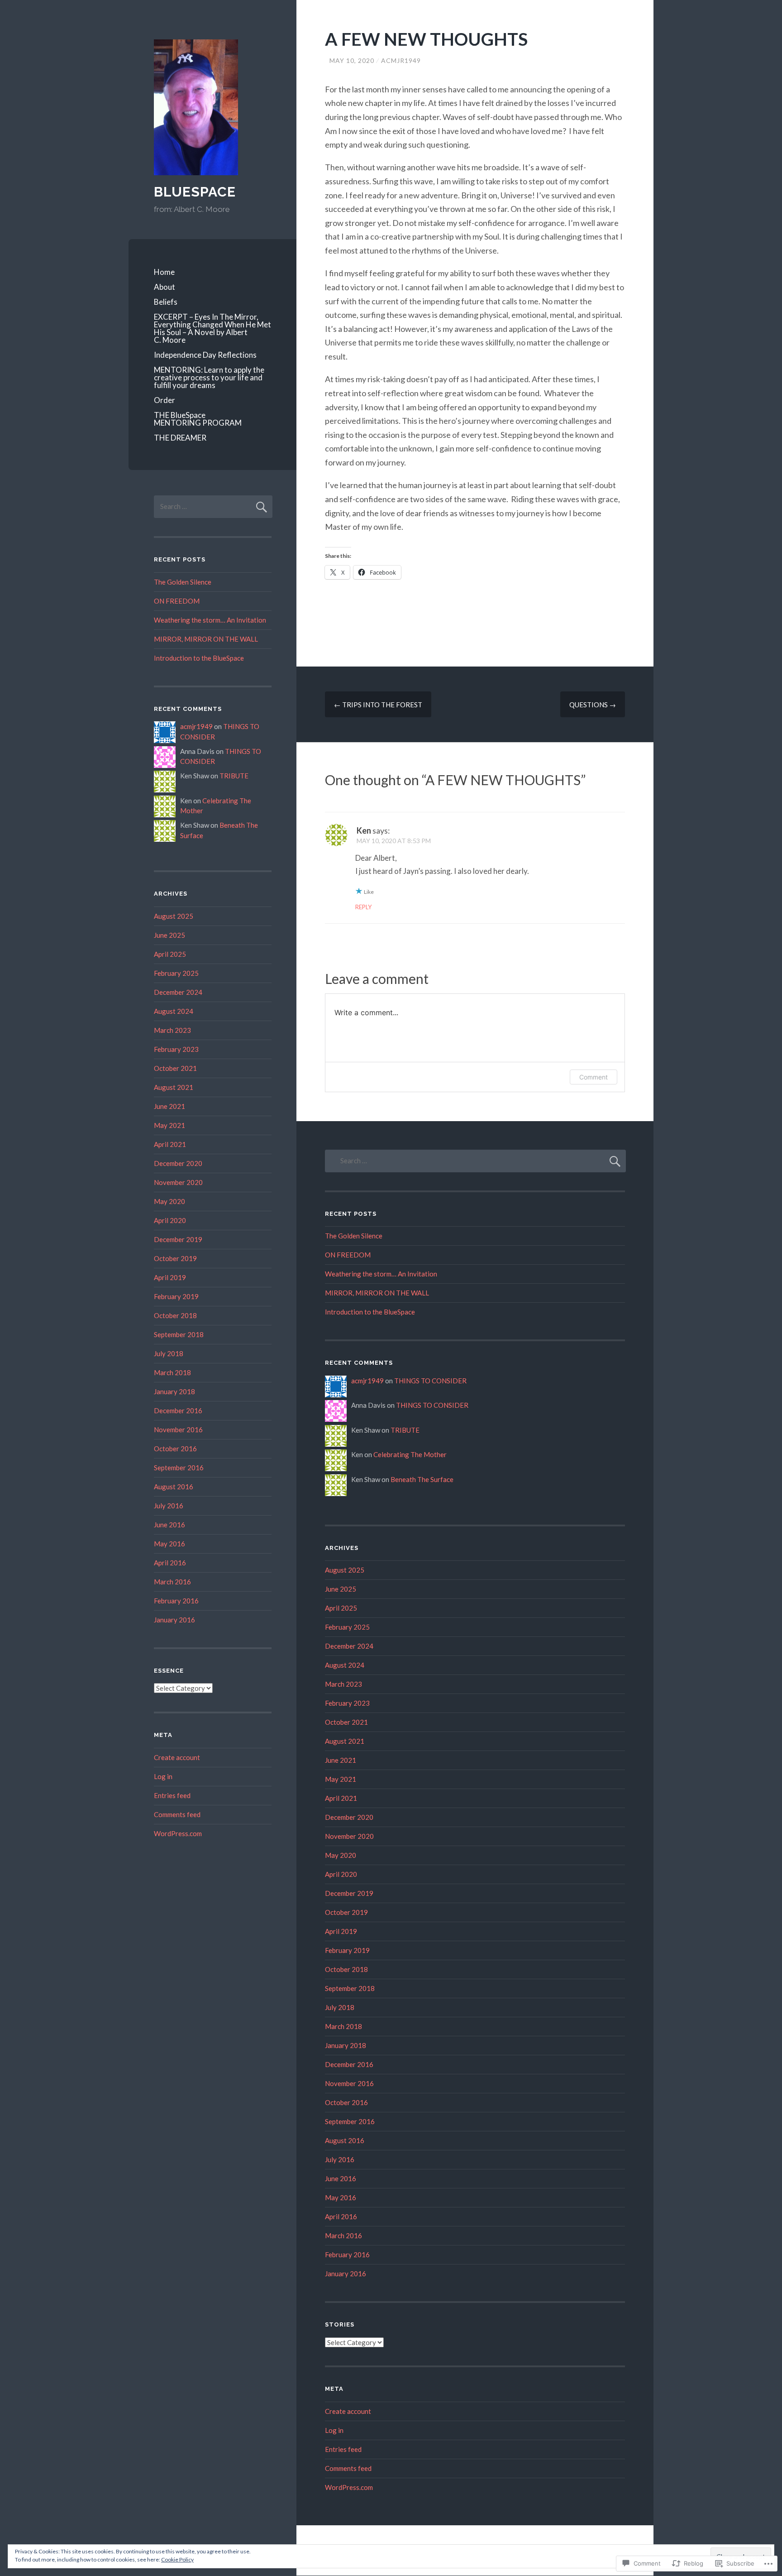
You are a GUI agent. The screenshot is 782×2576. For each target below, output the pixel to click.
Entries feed (172, 1795)
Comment (594, 1077)
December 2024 (178, 992)
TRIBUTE (234, 776)
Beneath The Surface (422, 1479)
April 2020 (170, 1220)
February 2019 (176, 1296)
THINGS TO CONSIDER (430, 1381)
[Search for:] (213, 506)
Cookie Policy (177, 2559)
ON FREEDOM (177, 601)
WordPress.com (178, 1833)
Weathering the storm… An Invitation (210, 620)
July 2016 (169, 1506)
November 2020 (178, 1182)
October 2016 (175, 1449)
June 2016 (169, 1525)
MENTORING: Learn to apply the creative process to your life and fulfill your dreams (209, 377)
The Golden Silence (183, 582)
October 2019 (175, 1258)
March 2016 (172, 1582)
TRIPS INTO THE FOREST (378, 705)
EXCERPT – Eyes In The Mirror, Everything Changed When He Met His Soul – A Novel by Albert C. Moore (212, 328)
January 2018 (174, 1391)
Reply (363, 907)
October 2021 (175, 1068)
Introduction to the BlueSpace (199, 658)
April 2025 (170, 954)
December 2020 (178, 1163)
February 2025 (176, 973)
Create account (177, 1757)
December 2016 (178, 1410)
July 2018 (169, 1353)
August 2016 (174, 1487)
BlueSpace (195, 192)
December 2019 (178, 1239)
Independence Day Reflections (205, 355)
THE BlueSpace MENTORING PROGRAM (198, 419)
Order (165, 400)
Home (164, 272)
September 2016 (179, 1468)
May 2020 (169, 1201)
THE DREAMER (180, 438)
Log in (163, 1776)
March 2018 (172, 1372)
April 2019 (170, 1277)
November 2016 (178, 1430)
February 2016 (176, 1601)
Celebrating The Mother (410, 1454)
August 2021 (174, 1087)
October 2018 (175, 1315)
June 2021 (169, 1106)
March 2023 (172, 1030)
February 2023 (176, 1049)
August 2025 (174, 916)
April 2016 (170, 1563)
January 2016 (174, 1620)
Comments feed (177, 1814)
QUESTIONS (593, 705)
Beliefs (166, 302)
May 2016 (169, 1544)
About (165, 287)
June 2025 (169, 935)
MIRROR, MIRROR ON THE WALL (206, 639)
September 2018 (179, 1334)
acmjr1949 (401, 60)
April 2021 (170, 1144)
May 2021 (169, 1125)
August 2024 (174, 1011)
